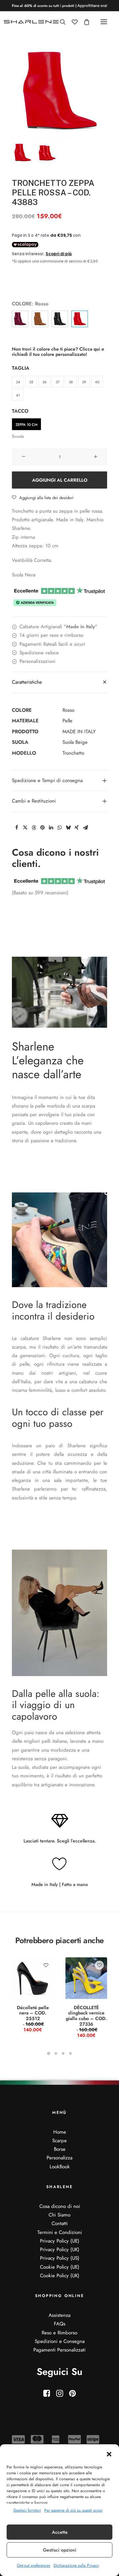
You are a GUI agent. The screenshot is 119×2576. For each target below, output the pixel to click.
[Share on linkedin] (51, 828)
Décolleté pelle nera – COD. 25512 (33, 2019)
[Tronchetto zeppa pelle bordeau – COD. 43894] (20, 319)
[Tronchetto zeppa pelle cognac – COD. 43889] (40, 319)
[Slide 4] (70, 2053)
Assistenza (59, 2315)
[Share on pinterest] (42, 828)
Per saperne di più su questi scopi (73, 2510)
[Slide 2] (47, 153)
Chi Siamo (59, 2215)
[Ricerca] (60, 22)
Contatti (60, 2223)
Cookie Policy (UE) (60, 2267)
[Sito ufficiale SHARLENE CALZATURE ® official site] (32, 22)
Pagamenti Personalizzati (59, 2350)
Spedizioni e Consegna (60, 2341)
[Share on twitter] (25, 828)
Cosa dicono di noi (60, 2206)
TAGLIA (21, 368)
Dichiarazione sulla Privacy (76, 2565)
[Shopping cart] (84, 22)
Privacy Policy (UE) (60, 2241)
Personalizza (59, 2158)
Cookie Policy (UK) (60, 2276)
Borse (60, 2149)
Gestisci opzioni (60, 2550)
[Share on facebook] (17, 828)
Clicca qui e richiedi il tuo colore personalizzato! (58, 352)
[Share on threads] (34, 828)
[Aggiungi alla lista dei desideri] (46, 1965)
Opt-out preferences (34, 2565)
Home (60, 2132)
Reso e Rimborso (59, 2333)
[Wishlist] (72, 22)
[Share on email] (85, 828)
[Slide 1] (23, 153)
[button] (109, 2454)
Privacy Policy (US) (60, 2258)
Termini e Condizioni (60, 2232)
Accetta (60, 2532)
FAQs (60, 2324)
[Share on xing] (77, 828)
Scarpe (59, 2141)
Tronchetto (73, 753)
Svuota (18, 436)
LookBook (60, 2167)
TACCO (20, 411)
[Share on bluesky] (68, 828)
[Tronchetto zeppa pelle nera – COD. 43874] (60, 319)
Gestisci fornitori (27, 2510)
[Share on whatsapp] (59, 828)
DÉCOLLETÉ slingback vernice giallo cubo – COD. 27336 (86, 2021)
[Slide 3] (63, 2053)
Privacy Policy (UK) (60, 2250)
